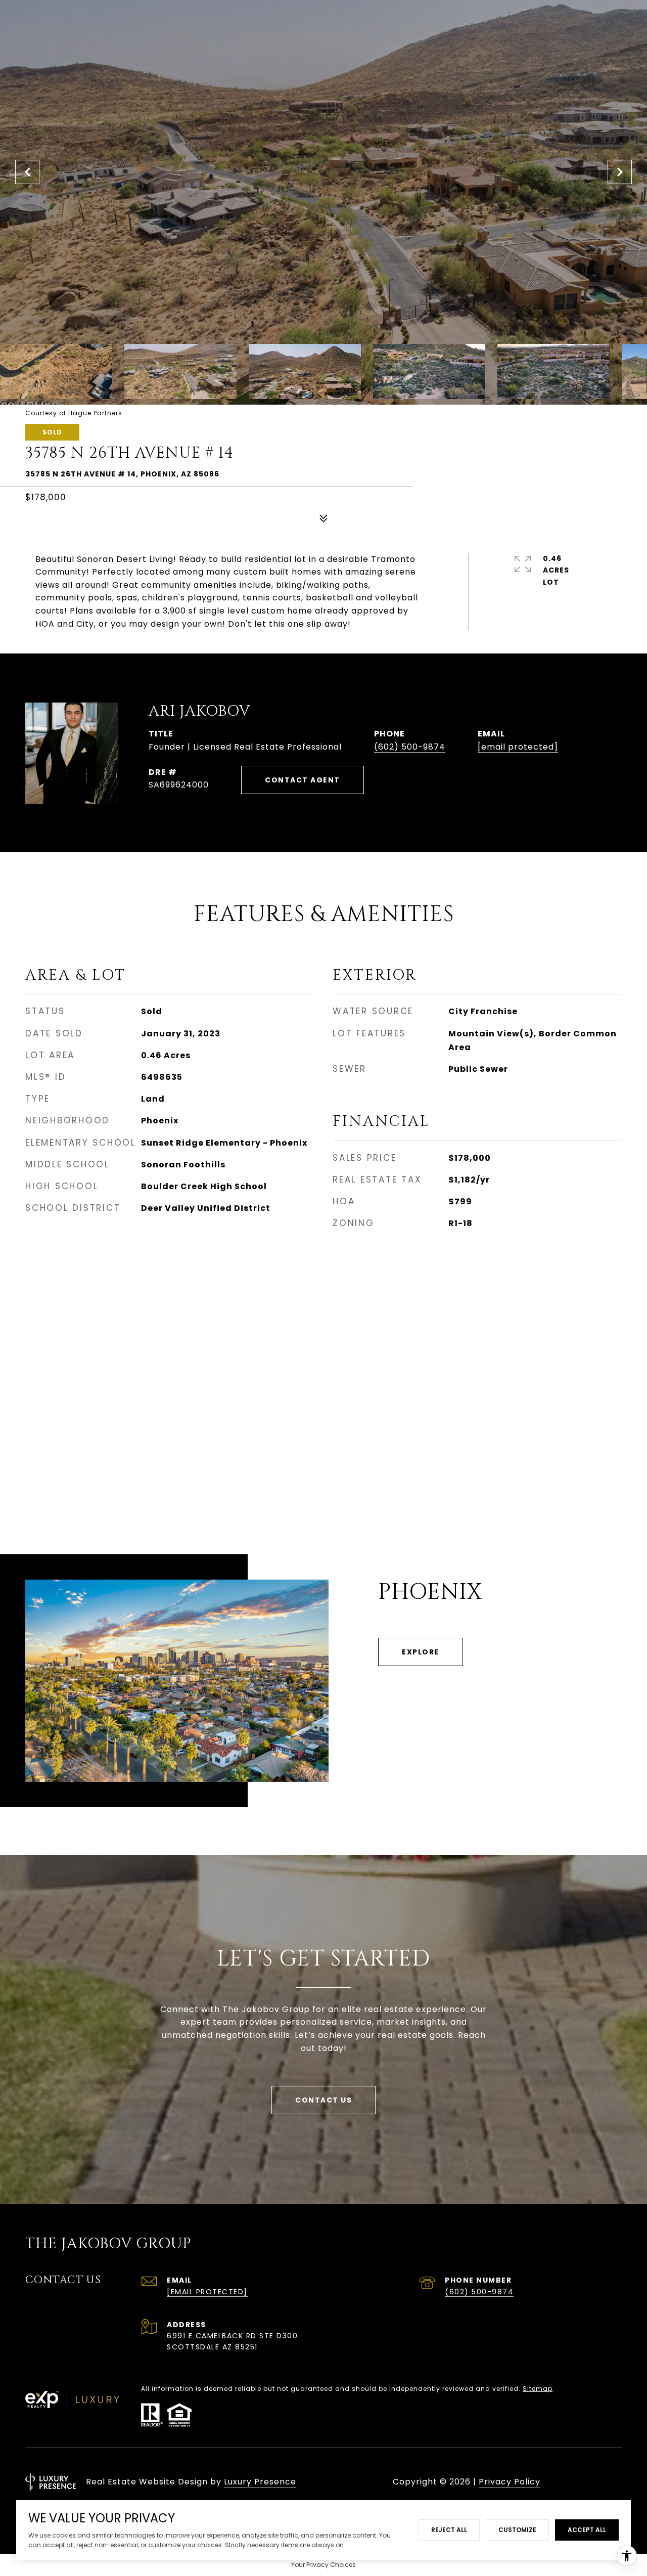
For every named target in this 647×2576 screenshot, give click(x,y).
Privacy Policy (510, 2482)
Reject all (449, 2530)
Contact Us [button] (323, 2100)
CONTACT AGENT (303, 780)
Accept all (587, 2530)
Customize (517, 2530)
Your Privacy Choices (323, 2565)
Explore (421, 1652)
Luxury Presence (260, 2482)
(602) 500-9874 (410, 747)
